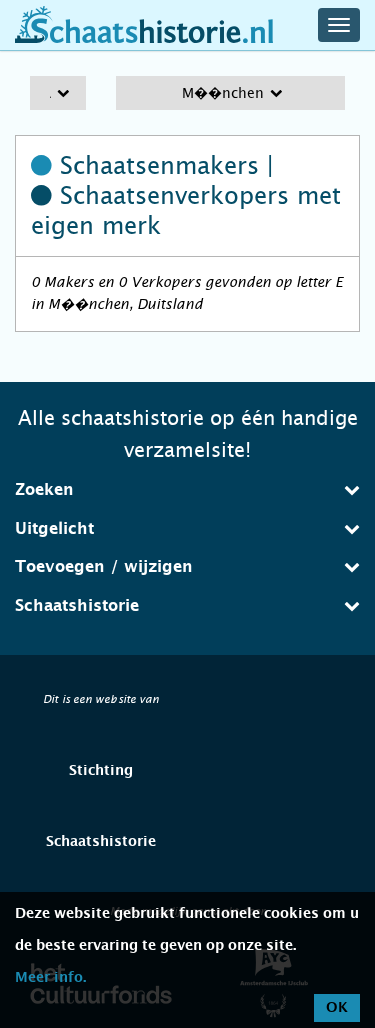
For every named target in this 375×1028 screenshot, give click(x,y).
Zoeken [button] (44, 490)
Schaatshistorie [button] (77, 606)
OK (337, 1008)
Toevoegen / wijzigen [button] (104, 567)
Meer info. (50, 978)
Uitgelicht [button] (54, 529)
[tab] (187, 490)
